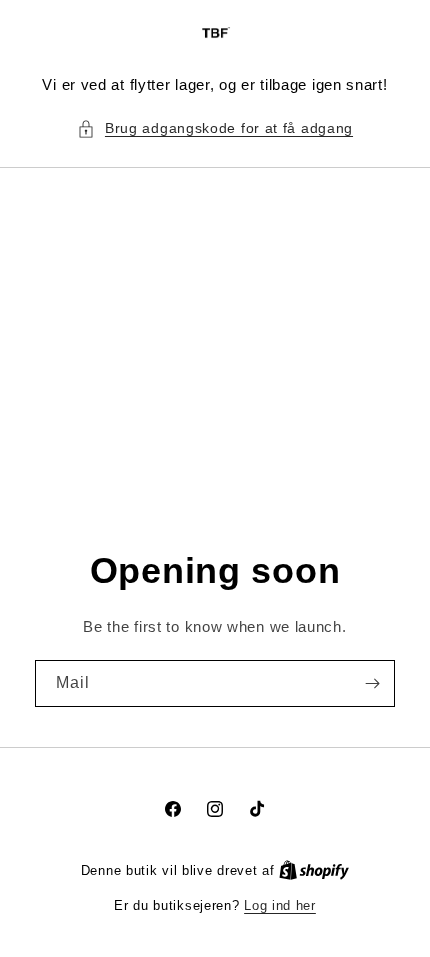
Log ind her (280, 905)
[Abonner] (372, 683)
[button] (215, 128)
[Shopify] (314, 870)
